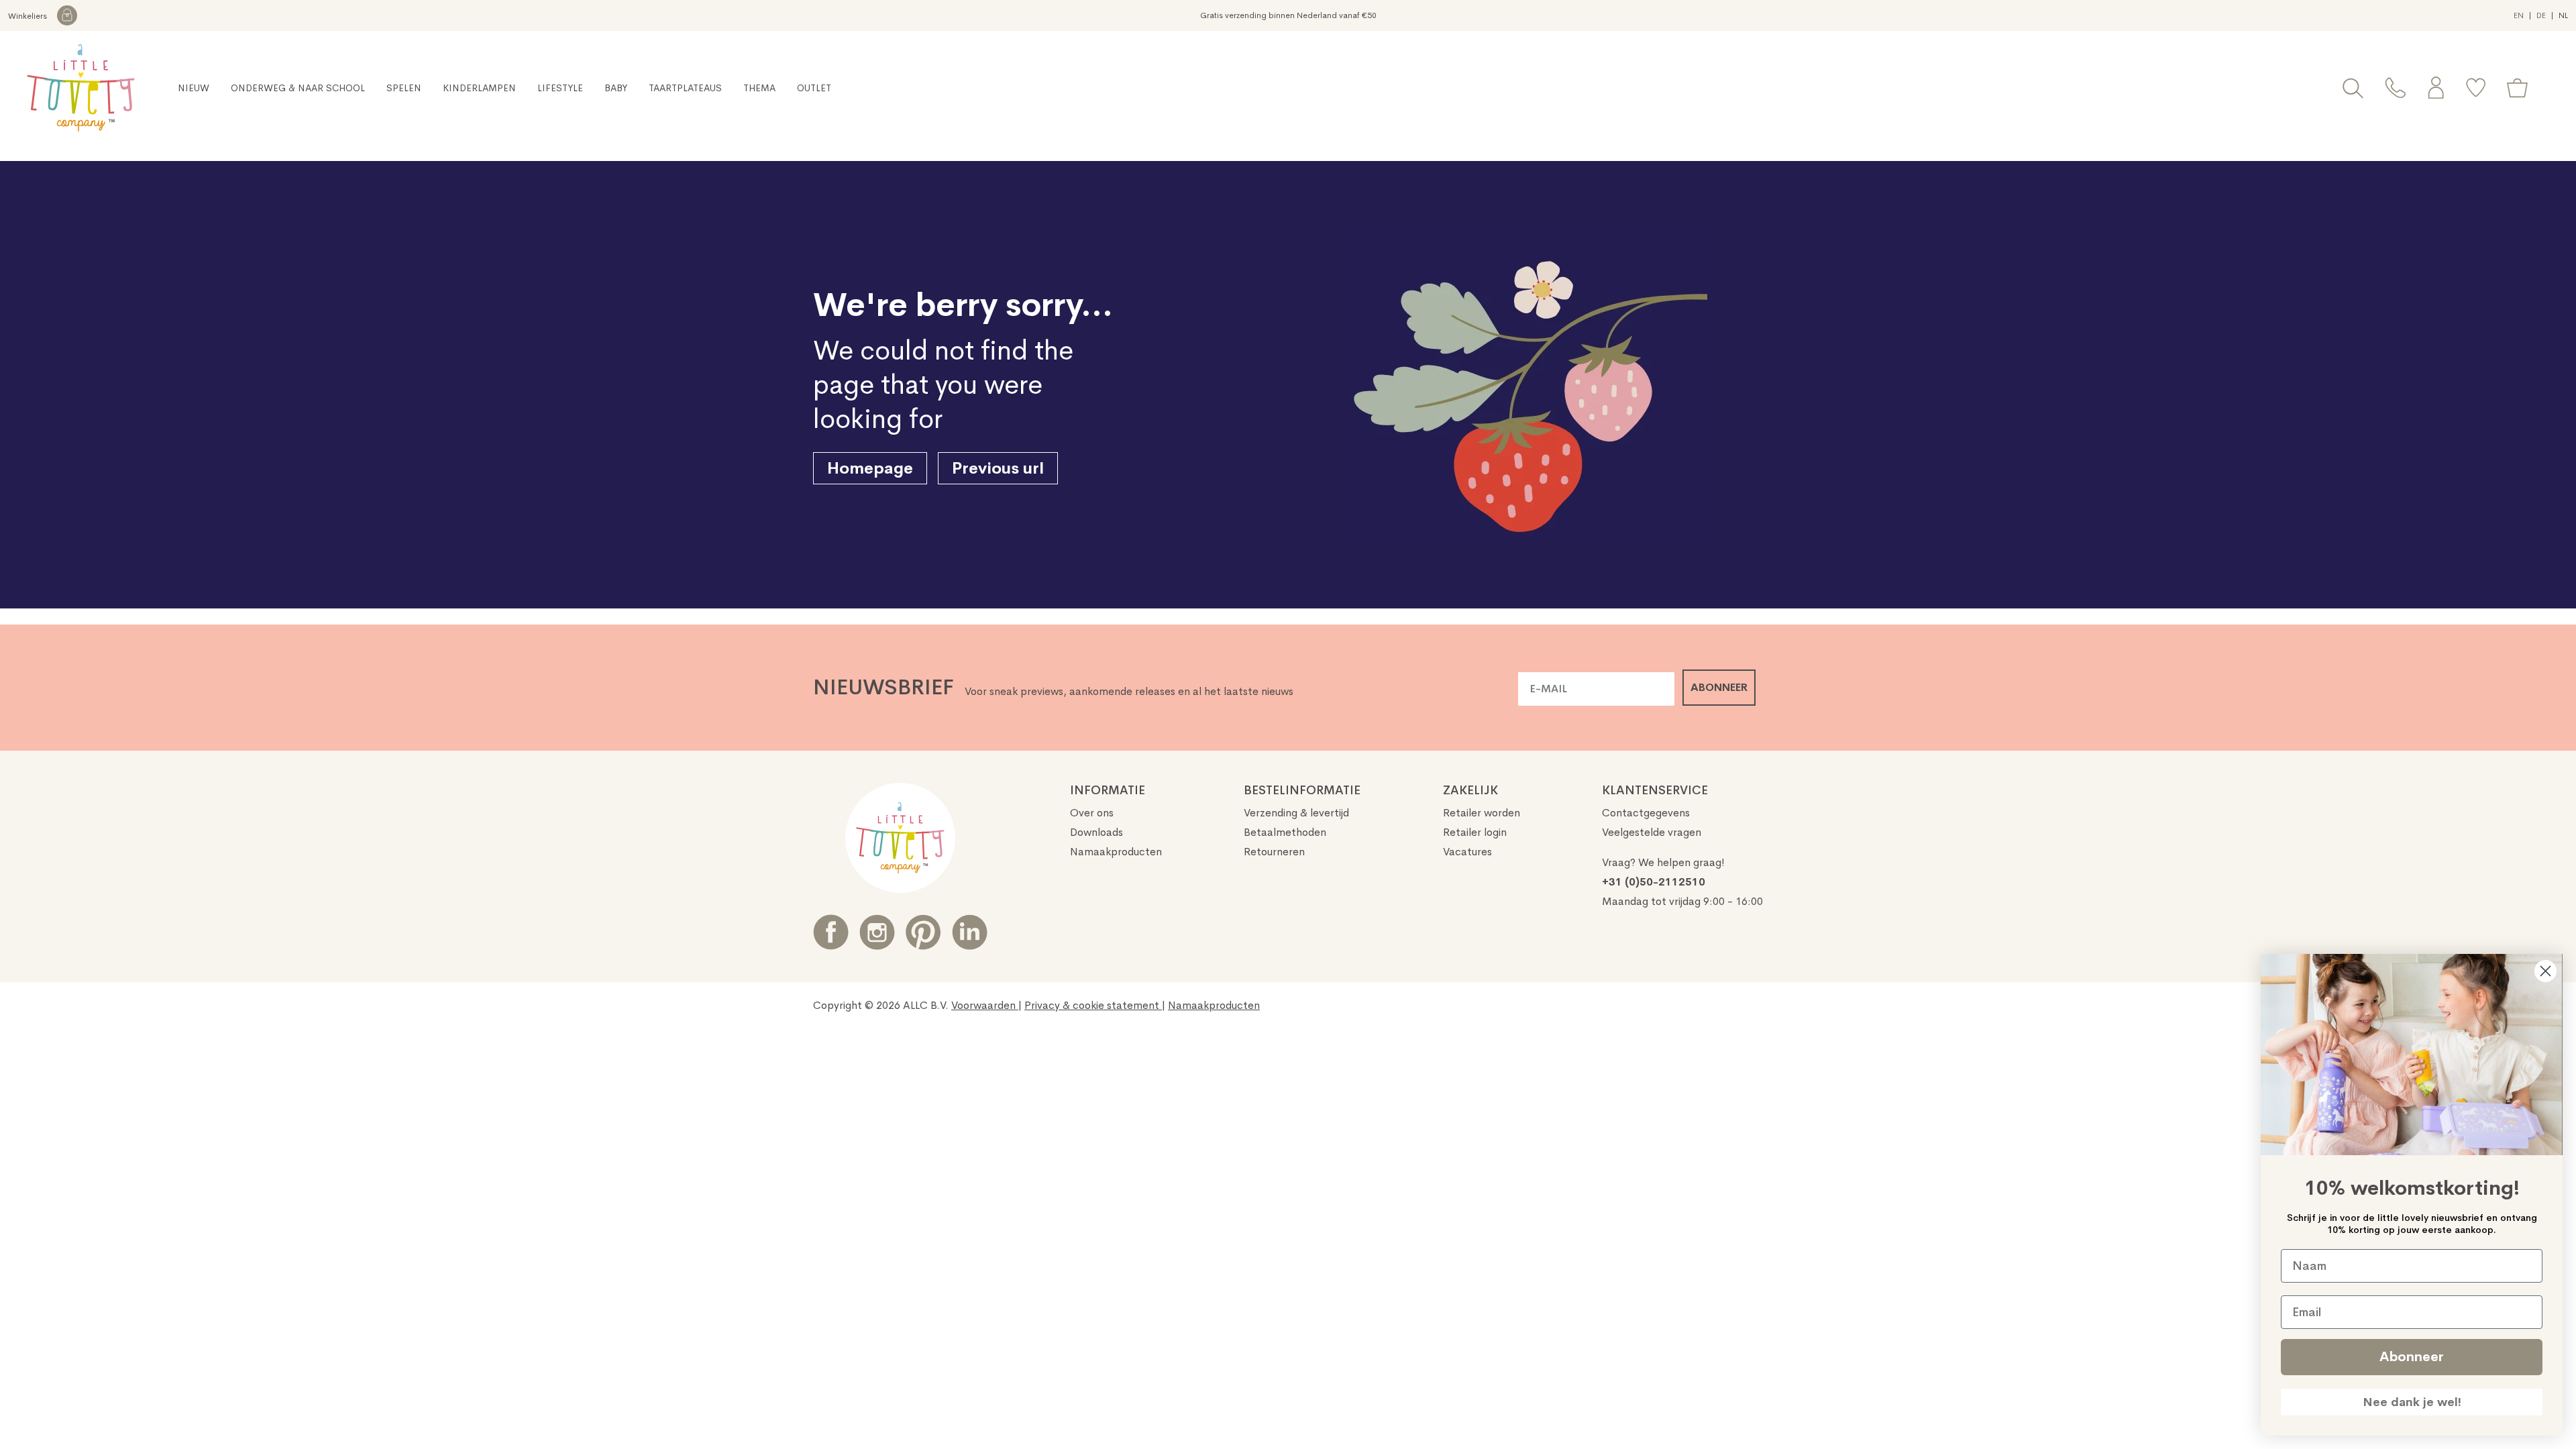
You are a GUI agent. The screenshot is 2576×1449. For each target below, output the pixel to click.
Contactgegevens (1646, 813)
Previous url (998, 468)
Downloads (1096, 832)
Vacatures (1467, 852)
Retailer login (1475, 832)
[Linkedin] (970, 932)
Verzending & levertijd (1296, 813)
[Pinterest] (923, 932)
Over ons (1092, 813)
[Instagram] (877, 932)
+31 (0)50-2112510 (1654, 882)
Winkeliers (29, 16)
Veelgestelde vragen (1652, 832)
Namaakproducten (1116, 852)
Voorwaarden (985, 1005)
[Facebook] (831, 932)
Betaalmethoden (1285, 832)
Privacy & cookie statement (1093, 1005)
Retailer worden (1482, 813)
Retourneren (1274, 852)
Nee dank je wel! (2412, 1402)
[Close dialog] (2545, 971)
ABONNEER (1719, 687)
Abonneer (2412, 1357)
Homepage (870, 468)
